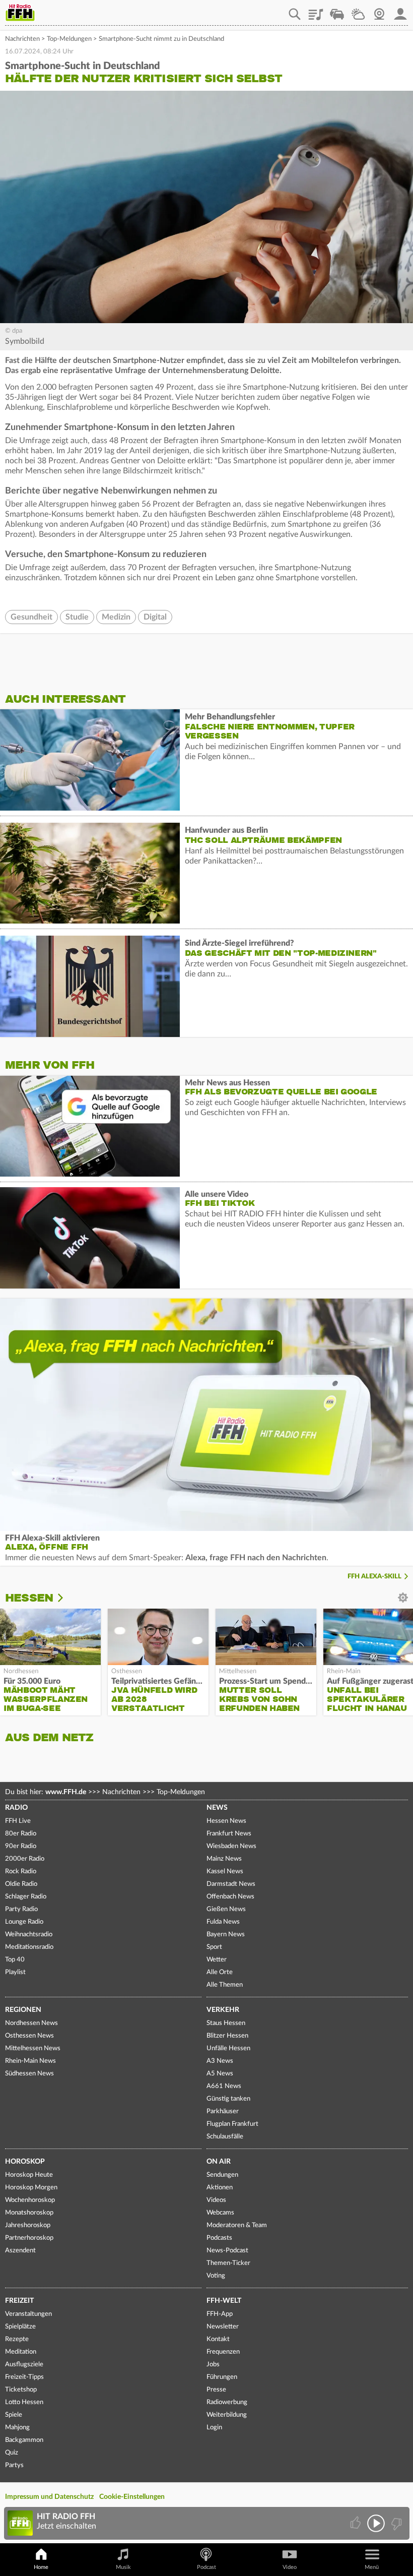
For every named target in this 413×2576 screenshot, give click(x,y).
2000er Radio (25, 1859)
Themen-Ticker (228, 2263)
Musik (123, 2567)
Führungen (222, 2377)
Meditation (21, 2352)
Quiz (12, 2453)
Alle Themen (225, 1985)
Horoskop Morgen (31, 2188)
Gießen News (226, 1909)
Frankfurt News (229, 1834)
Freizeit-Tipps (24, 2377)
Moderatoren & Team (237, 2225)
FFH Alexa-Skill (374, 1577)
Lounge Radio (24, 1922)
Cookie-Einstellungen (132, 2497)
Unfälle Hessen (228, 2048)
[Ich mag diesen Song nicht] (396, 2523)
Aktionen (220, 2188)
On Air (219, 2162)
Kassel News (225, 1872)
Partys (14, 2465)
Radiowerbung (227, 2402)
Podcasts (219, 2238)
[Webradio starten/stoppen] (376, 2523)
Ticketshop (21, 2390)
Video (290, 2567)
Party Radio (21, 1909)
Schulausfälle (225, 2137)
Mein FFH (400, 11)
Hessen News (226, 1821)
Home (41, 2567)
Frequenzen (223, 2352)
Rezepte (17, 2339)
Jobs (213, 2365)
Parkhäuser (223, 2111)
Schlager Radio (26, 1897)
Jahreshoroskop (28, 2225)
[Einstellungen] (67, 1598)
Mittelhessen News (33, 2048)
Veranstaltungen (28, 2314)
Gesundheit (31, 617)
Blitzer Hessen (227, 2036)
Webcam (379, 11)
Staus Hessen (226, 2023)
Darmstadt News (231, 1884)
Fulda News (223, 1922)
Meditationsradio (29, 1947)
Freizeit (19, 2301)
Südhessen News (29, 2074)
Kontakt (218, 2339)
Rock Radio (21, 1872)
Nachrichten (22, 39)
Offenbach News (230, 1897)
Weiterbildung (227, 2415)
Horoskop (25, 2162)
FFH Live (18, 1821)
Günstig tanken (228, 2099)
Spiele (14, 2415)
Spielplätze (20, 2327)
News (217, 1808)
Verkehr (223, 2010)
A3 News (220, 2061)
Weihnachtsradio (29, 1935)
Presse (216, 2390)
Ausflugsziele (24, 2365)
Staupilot (337, 11)
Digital (155, 617)
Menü (372, 2567)
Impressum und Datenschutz (49, 2497)
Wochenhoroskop (30, 2200)
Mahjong (17, 2428)
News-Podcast (227, 2251)
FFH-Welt (224, 2301)
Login (214, 2428)
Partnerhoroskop (29, 2238)
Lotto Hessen (24, 2402)
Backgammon (24, 2440)
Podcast (206, 2567)
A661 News (224, 2086)
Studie (77, 617)
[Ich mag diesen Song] (356, 2523)
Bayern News (226, 1935)
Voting (216, 2276)
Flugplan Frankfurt (232, 2124)
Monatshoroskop (29, 2213)
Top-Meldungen (69, 39)
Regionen (23, 2010)
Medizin (116, 617)
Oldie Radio (21, 1884)
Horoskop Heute (29, 2175)
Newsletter (223, 2327)
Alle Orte (220, 1972)
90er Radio (21, 1846)
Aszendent (20, 2251)
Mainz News (224, 1859)
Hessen (29, 1598)
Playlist (316, 11)
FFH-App (220, 2314)
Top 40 (15, 1960)
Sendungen (222, 2175)
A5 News (220, 2074)
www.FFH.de (66, 1792)
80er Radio (21, 1834)
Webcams (220, 2213)
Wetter (358, 11)
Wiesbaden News (231, 1846)
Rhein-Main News (30, 2061)
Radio (16, 1808)
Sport (214, 1947)
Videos (216, 2200)
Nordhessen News (31, 2023)
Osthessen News (29, 2036)
